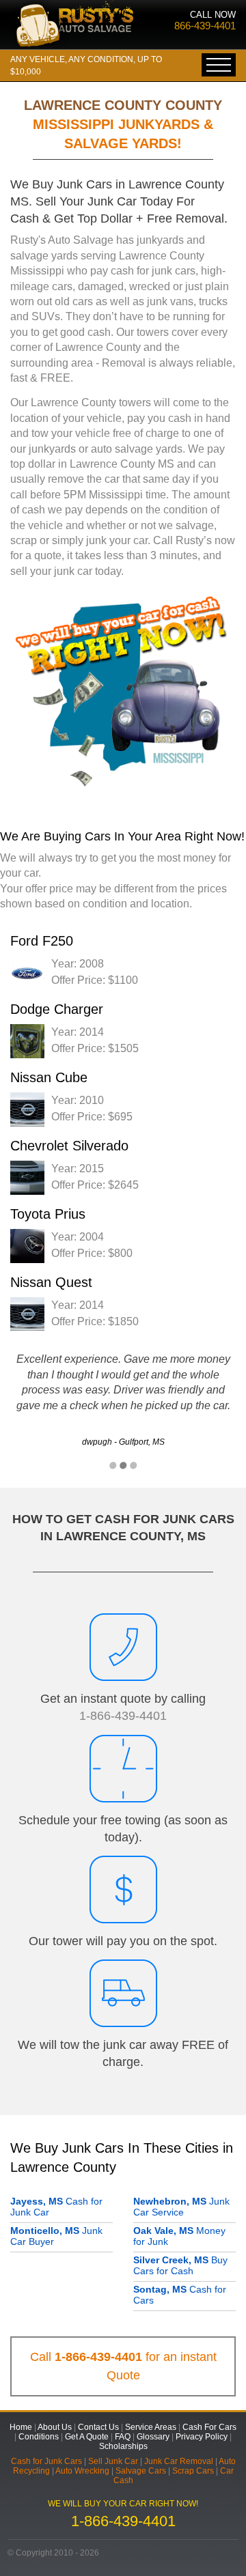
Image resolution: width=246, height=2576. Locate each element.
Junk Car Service (181, 2207)
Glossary (153, 2437)
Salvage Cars (141, 2471)
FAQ (123, 2437)
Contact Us (98, 2427)
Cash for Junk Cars (46, 2461)
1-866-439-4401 (123, 1716)
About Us (55, 2427)
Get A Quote (87, 2437)
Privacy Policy (202, 2437)
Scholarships (123, 2446)
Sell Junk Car (113, 2461)
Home (21, 2427)
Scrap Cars (193, 2471)
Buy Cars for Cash (180, 2265)
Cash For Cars (209, 2427)
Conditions (39, 2437)
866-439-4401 (205, 26)
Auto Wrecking (82, 2471)
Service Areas (151, 2427)
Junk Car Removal (179, 2461)
